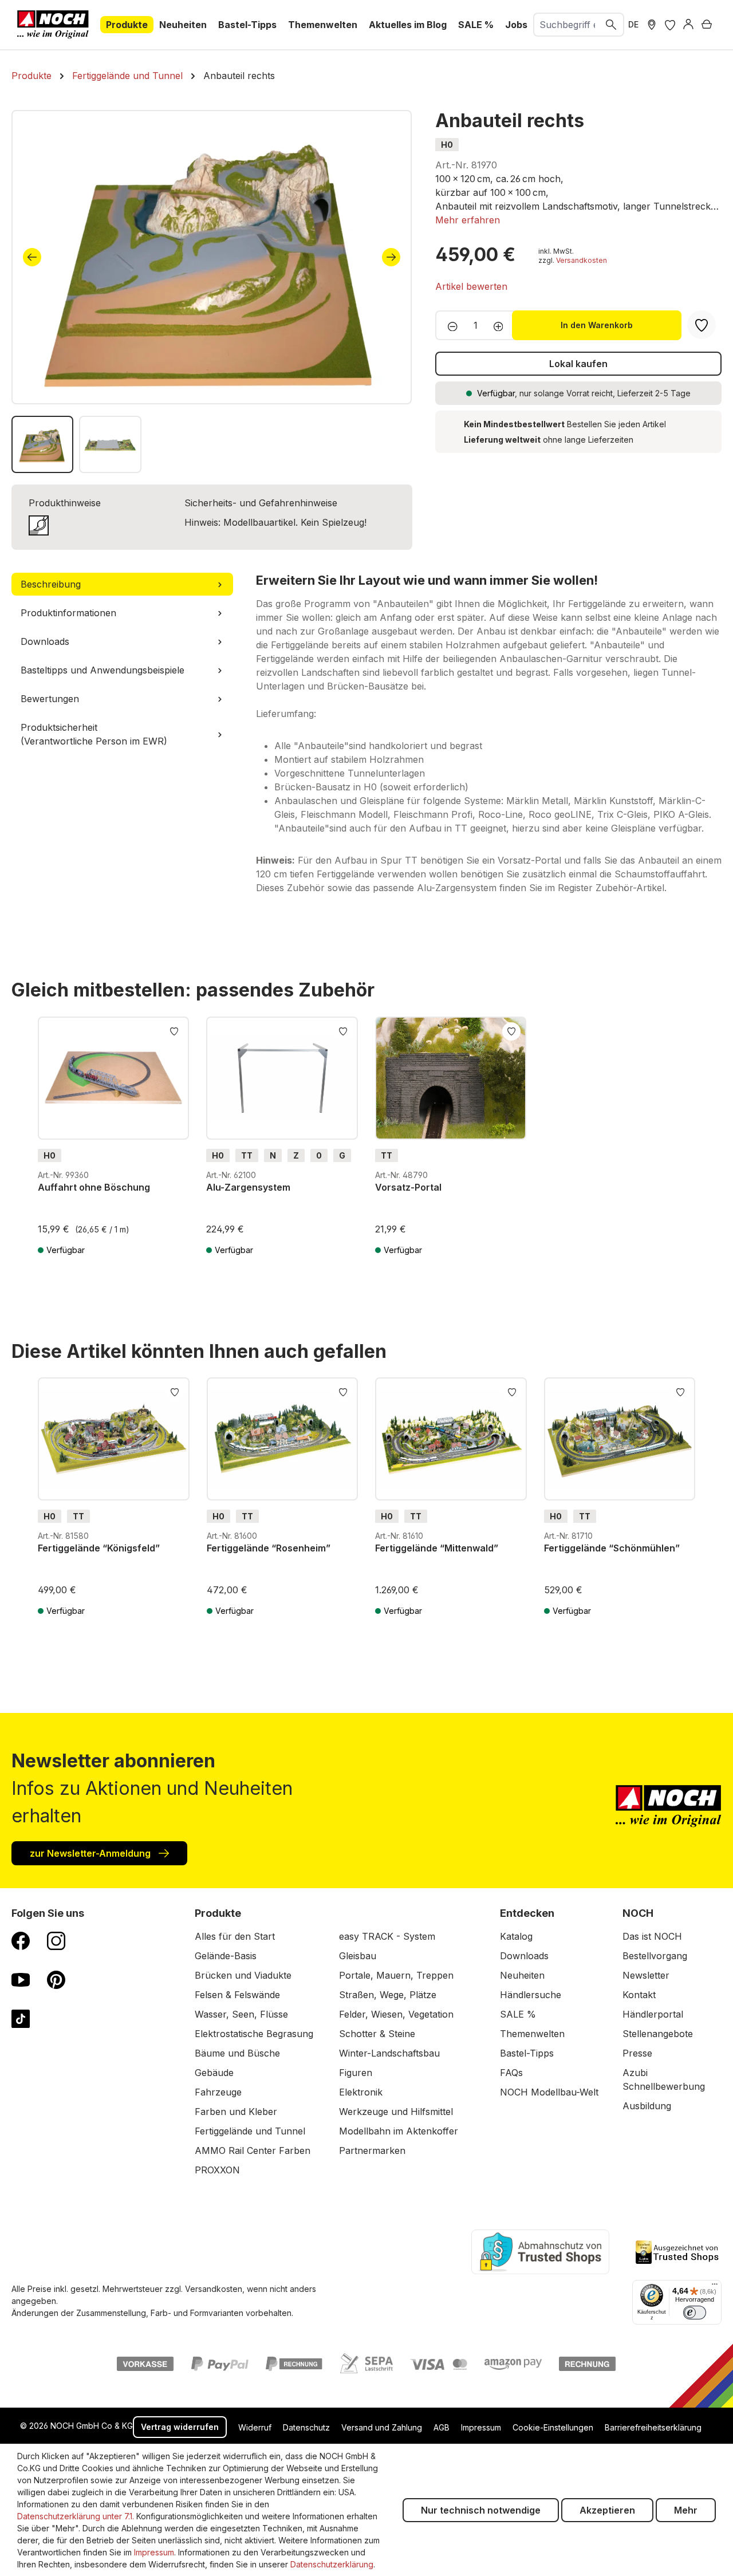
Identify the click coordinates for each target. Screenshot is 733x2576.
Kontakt (639, 1995)
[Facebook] (21, 1940)
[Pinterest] (56, 1979)
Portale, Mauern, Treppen (396, 1975)
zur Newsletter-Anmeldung (91, 1853)
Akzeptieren (607, 2510)
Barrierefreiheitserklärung (653, 2427)
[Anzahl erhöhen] (502, 325)
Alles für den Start (235, 1936)
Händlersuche (531, 1995)
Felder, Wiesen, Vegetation (396, 2014)
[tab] (122, 584)
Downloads (524, 1956)
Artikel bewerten (471, 286)
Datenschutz (306, 2427)
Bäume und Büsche (237, 2053)
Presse (637, 2053)
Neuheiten (522, 1975)
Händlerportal (653, 2014)
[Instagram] (56, 1940)
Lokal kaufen (578, 364)
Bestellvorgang (655, 1956)
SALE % (518, 2014)
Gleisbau (358, 1956)
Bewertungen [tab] (50, 699)
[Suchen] (612, 25)
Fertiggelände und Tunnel (250, 2131)
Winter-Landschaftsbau (389, 2053)
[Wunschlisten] (670, 25)
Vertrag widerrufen (180, 2427)
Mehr (686, 2510)
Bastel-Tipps (527, 2053)
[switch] (695, 2313)
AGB (442, 2427)
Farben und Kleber (236, 2112)
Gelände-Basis (226, 1956)
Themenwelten (532, 2034)
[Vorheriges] (32, 257)
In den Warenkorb (597, 325)
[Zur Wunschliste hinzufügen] (174, 1030)
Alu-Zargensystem (248, 1187)
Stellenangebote (658, 2034)
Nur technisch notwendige (481, 2510)
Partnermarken (372, 2150)
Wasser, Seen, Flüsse (241, 2014)
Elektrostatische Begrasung (254, 2034)
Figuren (356, 2073)
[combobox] (567, 25)
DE (633, 24)
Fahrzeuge (218, 2092)
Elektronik (361, 2092)
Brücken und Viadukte (243, 1975)
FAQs (511, 2073)
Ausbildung (647, 2106)
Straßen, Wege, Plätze (388, 1995)
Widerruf (255, 2427)
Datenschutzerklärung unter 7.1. (76, 2516)
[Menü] (715, 2287)
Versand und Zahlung (382, 2427)
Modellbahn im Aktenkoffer (399, 2131)
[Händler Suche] (652, 25)
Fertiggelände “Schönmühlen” (612, 1548)
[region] (212, 292)
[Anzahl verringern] (449, 325)
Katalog (516, 1936)
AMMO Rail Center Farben (253, 2150)
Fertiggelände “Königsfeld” (99, 1548)
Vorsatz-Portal (408, 1187)
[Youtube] (21, 1979)
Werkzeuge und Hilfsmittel (396, 2112)
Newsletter (646, 1975)
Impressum (481, 2427)
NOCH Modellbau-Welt (549, 2092)
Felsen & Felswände (237, 1995)
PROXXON (217, 2170)
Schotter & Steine (377, 2034)
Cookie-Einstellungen (553, 2427)
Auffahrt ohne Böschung (94, 1187)
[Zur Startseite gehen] (53, 25)
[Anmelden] (688, 25)
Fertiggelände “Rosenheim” (269, 1548)
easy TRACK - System (387, 1936)
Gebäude (214, 2073)
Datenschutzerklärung (332, 2564)
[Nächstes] (391, 257)
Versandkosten (582, 260)
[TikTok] (21, 2018)
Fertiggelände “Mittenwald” (437, 1548)
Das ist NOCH (652, 1936)
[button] (468, 220)
